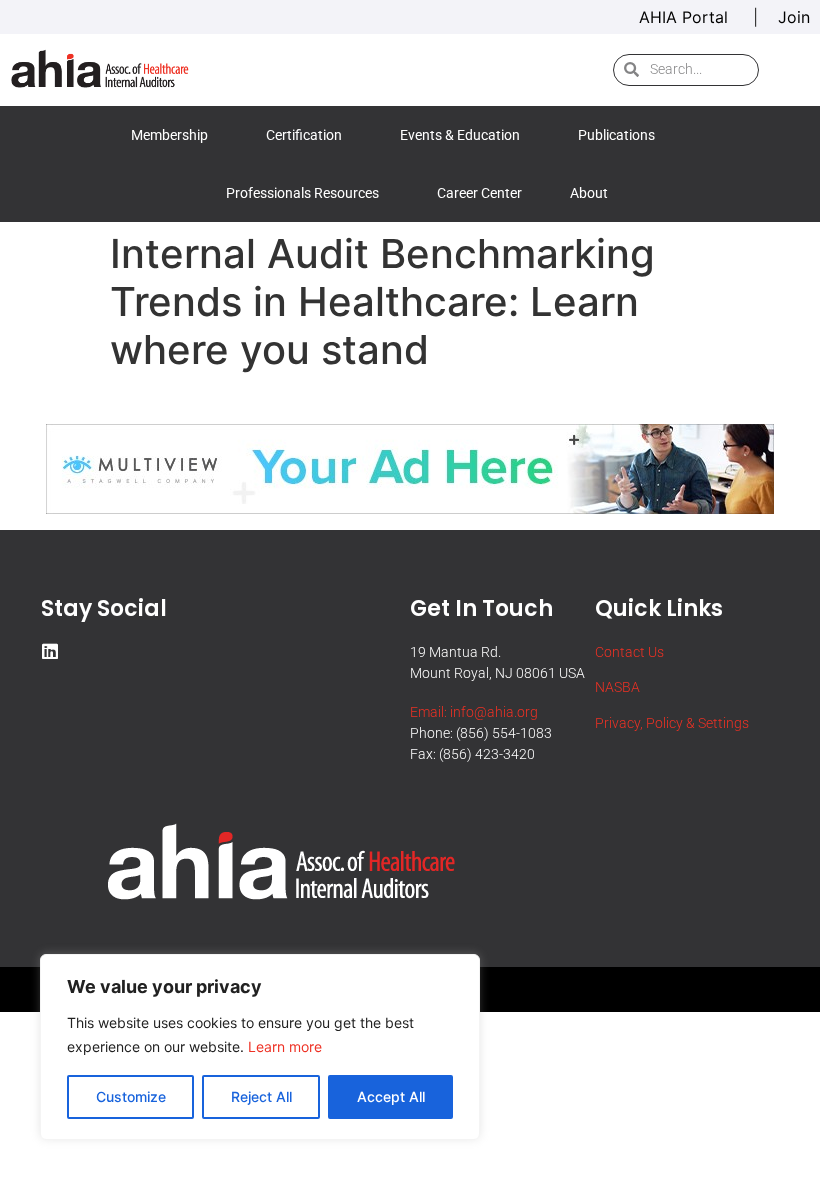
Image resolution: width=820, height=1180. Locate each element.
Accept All (391, 1096)
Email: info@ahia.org (474, 712)
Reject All (261, 1096)
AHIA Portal (686, 17)
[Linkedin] (50, 651)
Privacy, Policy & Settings (672, 723)
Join (794, 17)
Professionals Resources (302, 193)
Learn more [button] (285, 1046)
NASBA (617, 687)
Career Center (479, 193)
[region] (260, 1047)
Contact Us (629, 652)
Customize (131, 1096)
